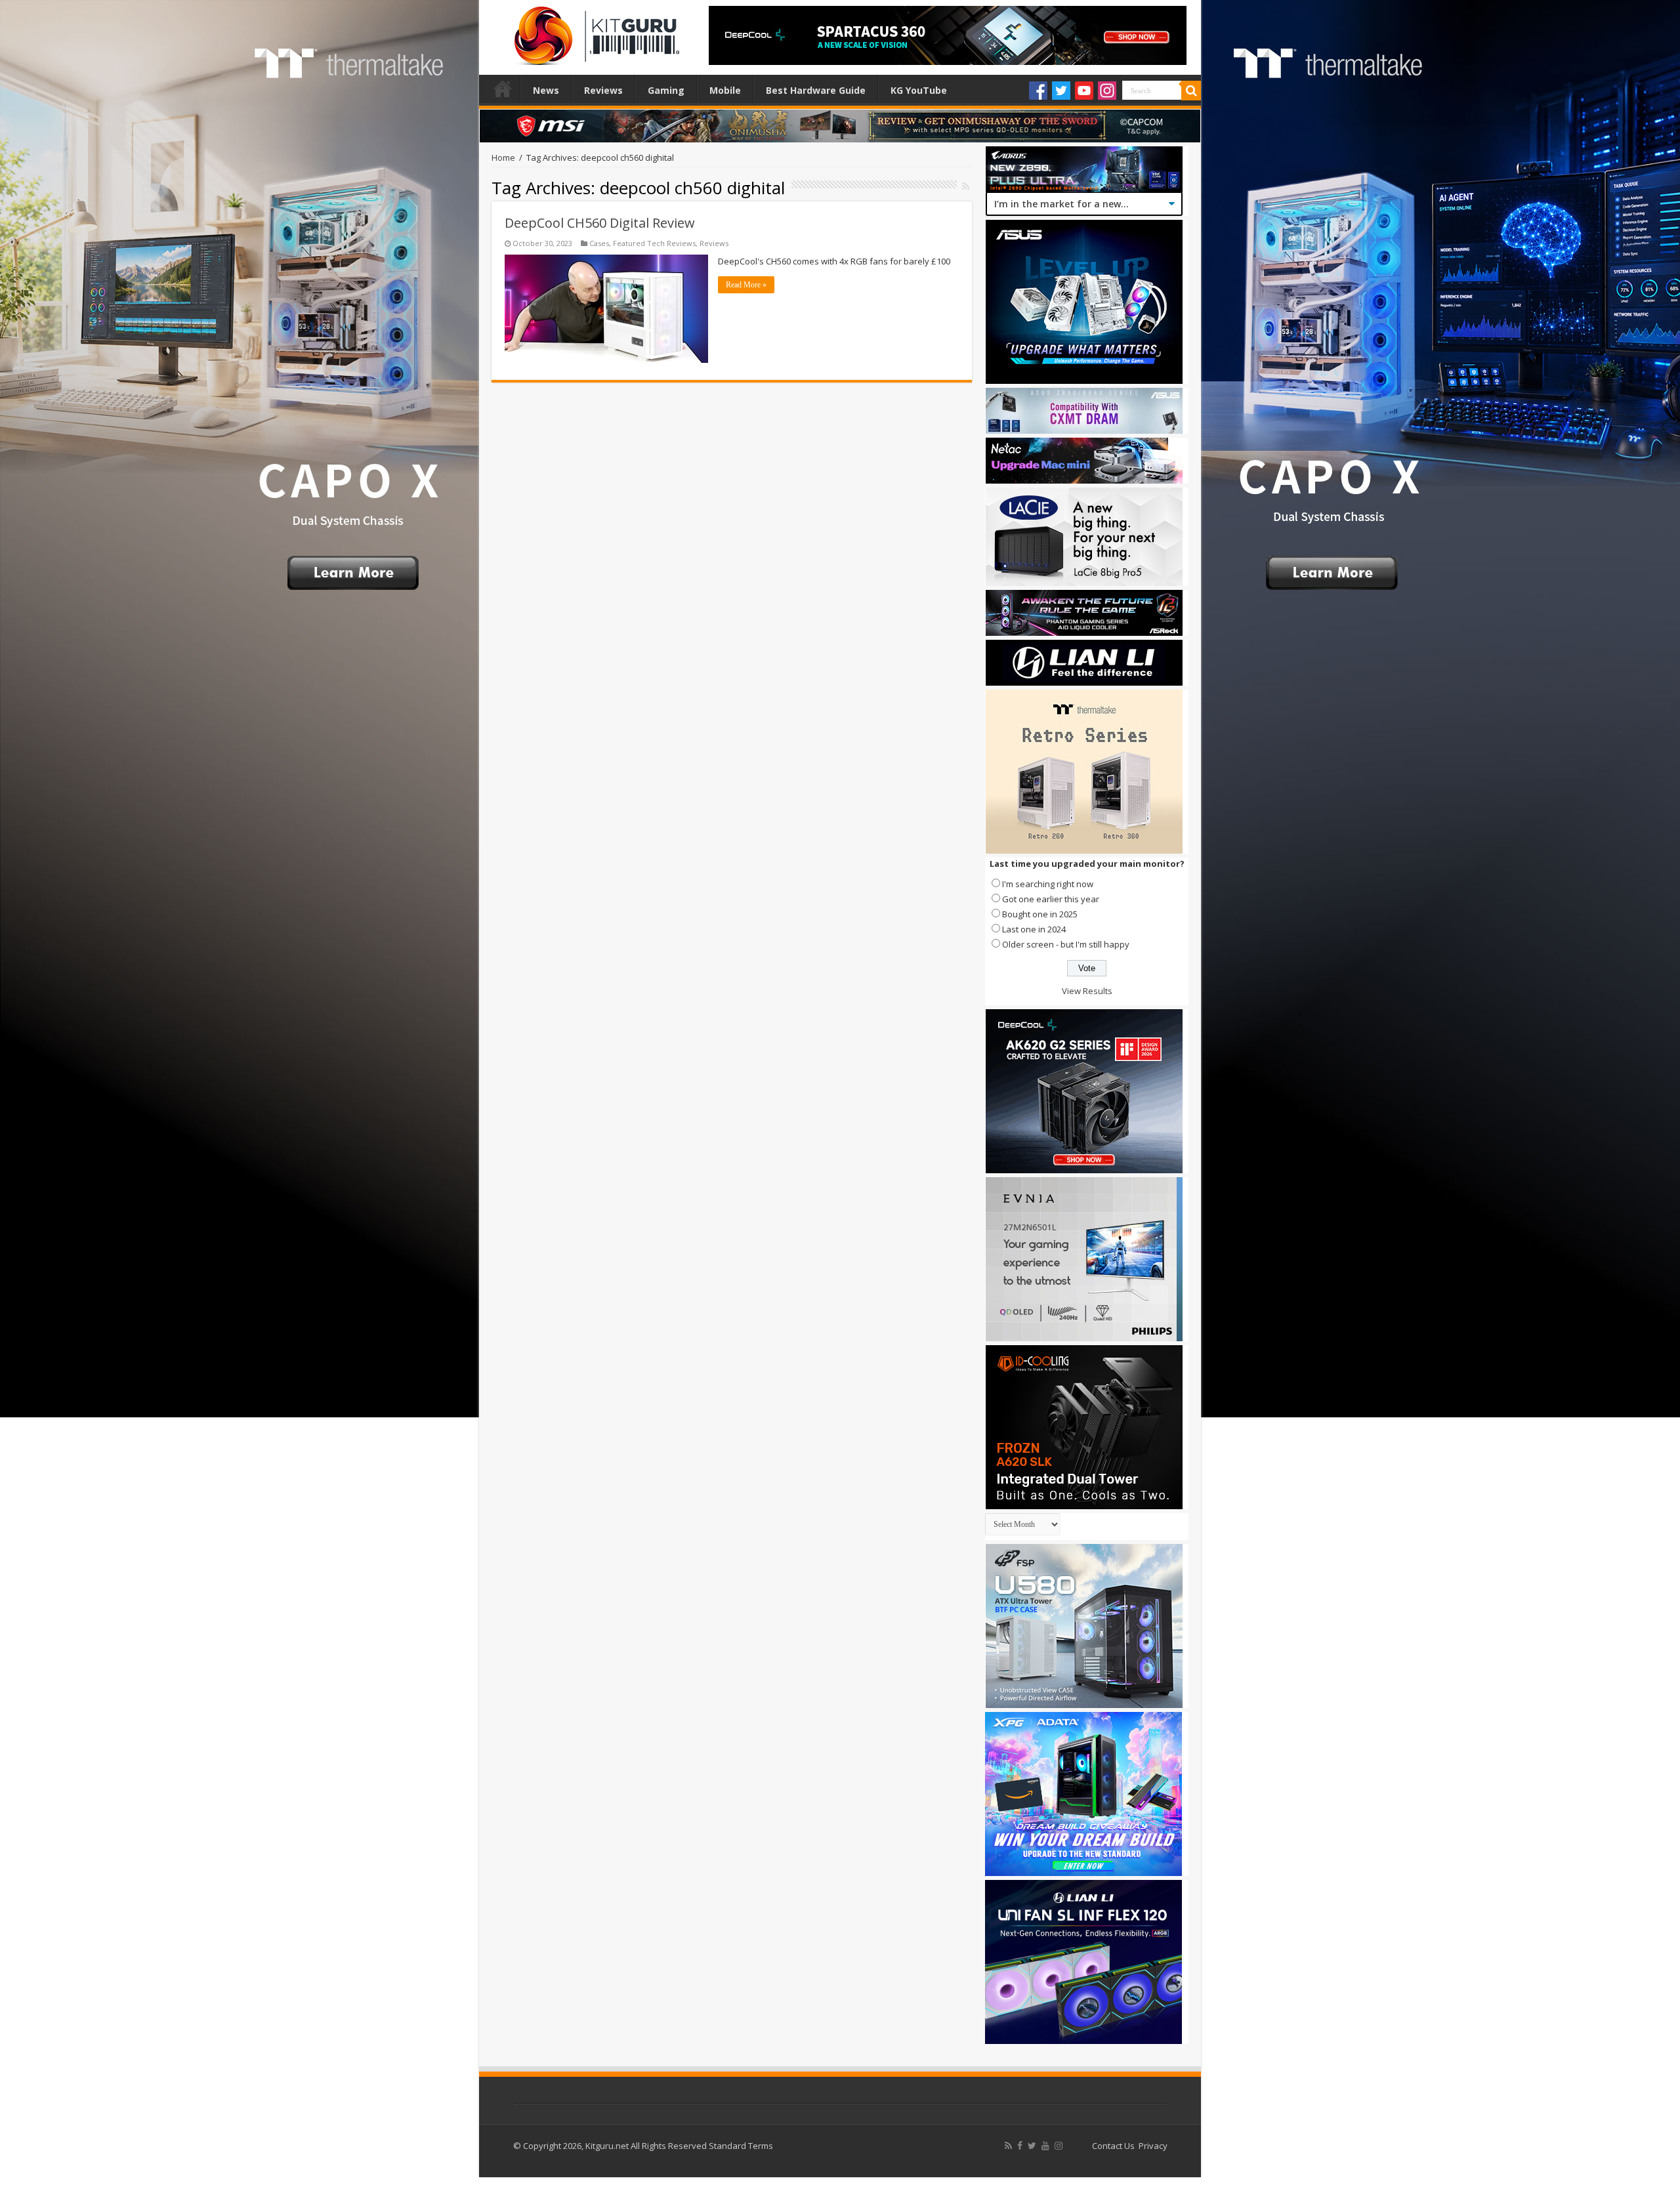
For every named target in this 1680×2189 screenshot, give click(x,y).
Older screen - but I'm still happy (1066, 944)
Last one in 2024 (1034, 929)
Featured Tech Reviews (654, 243)
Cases (599, 243)
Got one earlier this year (1051, 899)
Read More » (746, 285)
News (546, 90)
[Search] (1191, 91)
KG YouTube (919, 90)
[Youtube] (1084, 91)
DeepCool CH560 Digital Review (600, 223)
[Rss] (1008, 2146)
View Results (1087, 991)
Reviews (603, 90)
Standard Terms (741, 2146)
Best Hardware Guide (816, 90)
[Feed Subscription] (966, 186)
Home (503, 89)
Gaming (666, 90)
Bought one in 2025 (1040, 914)
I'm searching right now (1048, 884)
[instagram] (1059, 2146)
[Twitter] (1061, 91)
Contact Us (1113, 2146)
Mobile (725, 90)
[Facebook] (1038, 91)
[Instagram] (1107, 91)
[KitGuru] (594, 31)
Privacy (1153, 2146)
